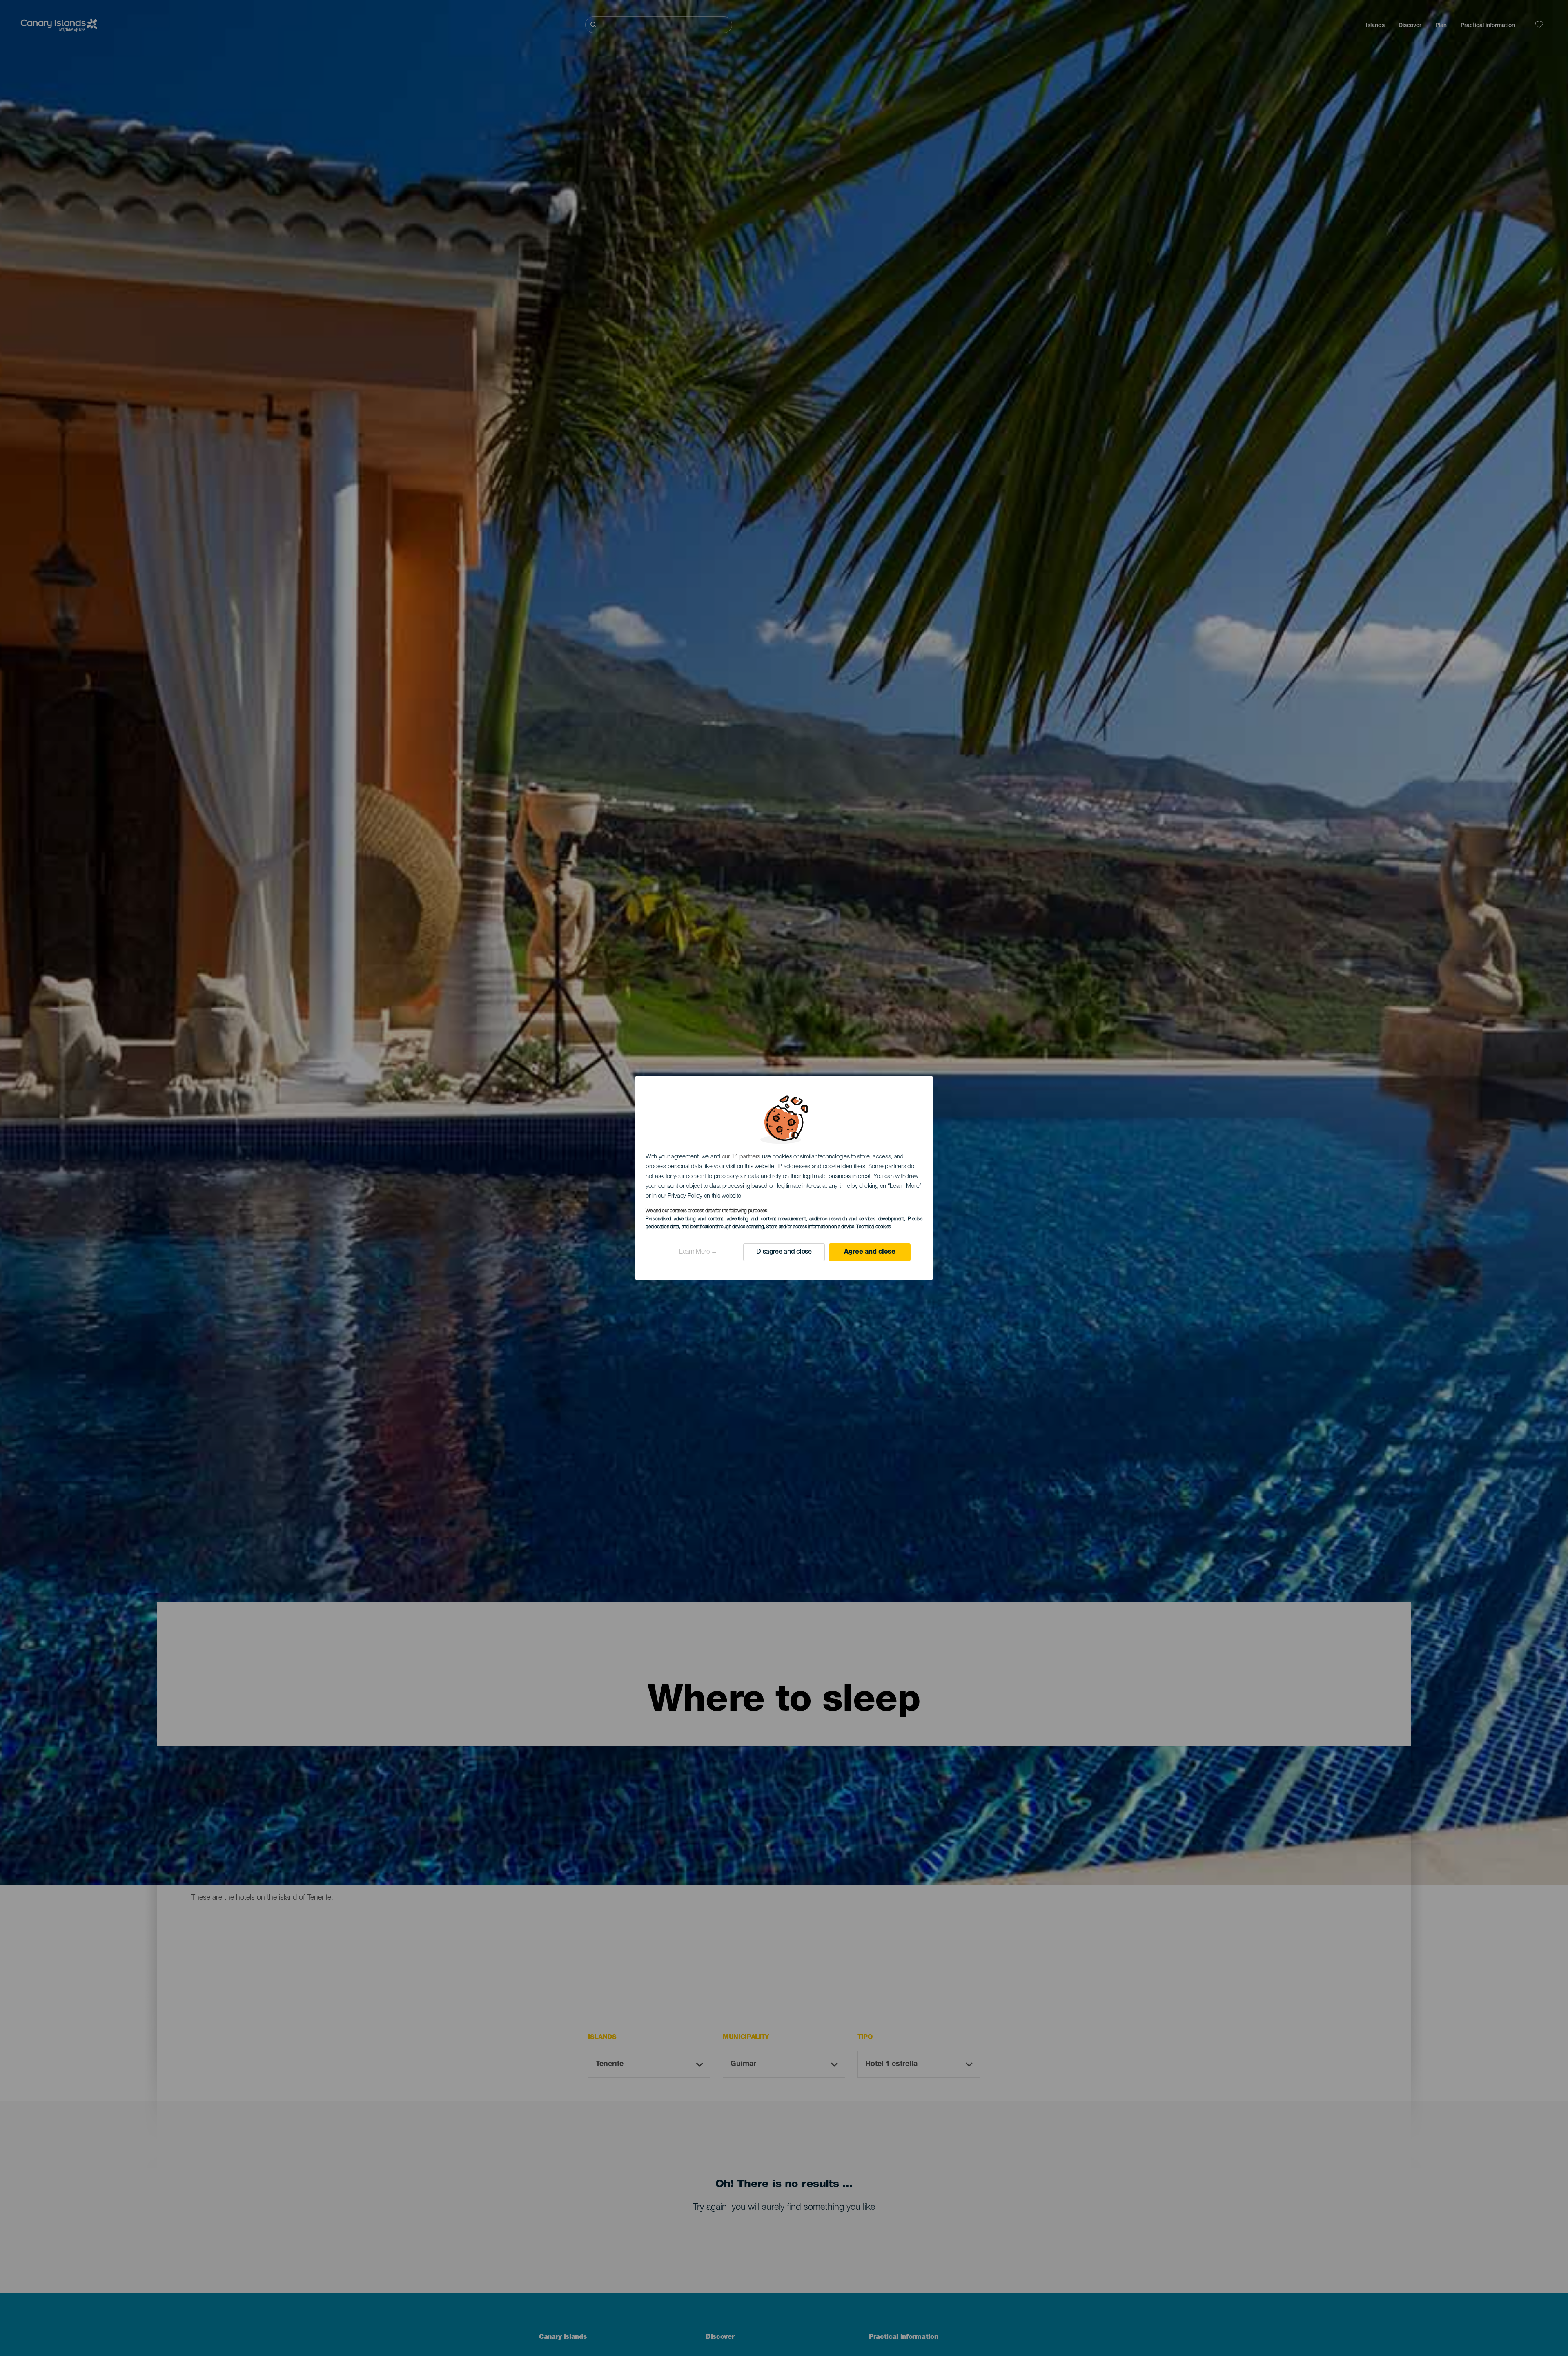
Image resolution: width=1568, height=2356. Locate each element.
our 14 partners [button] (741, 1157)
